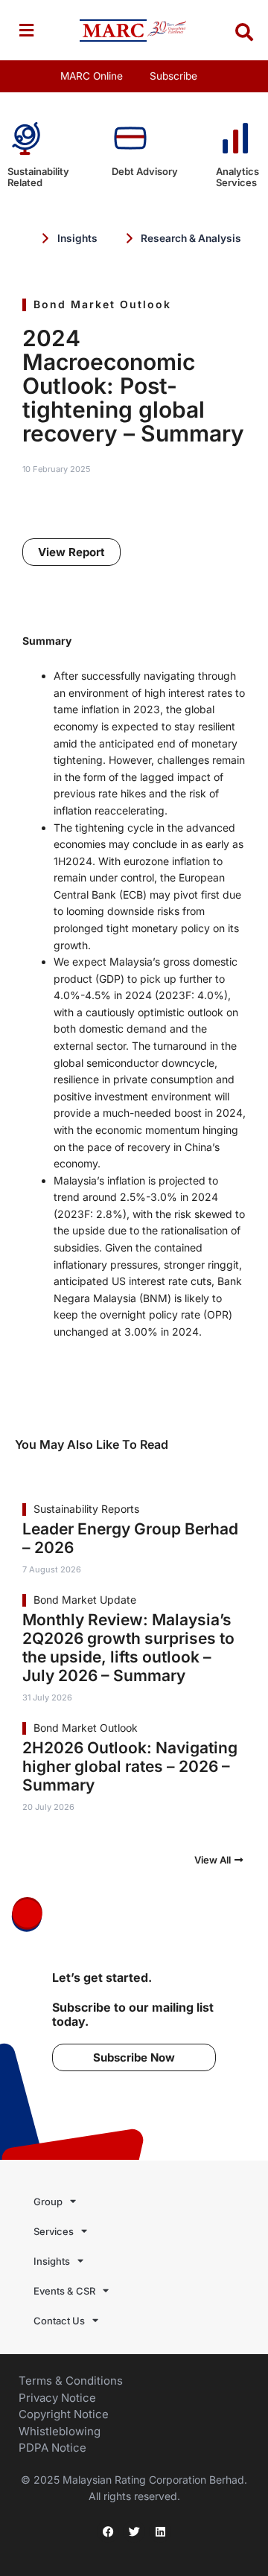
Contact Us (59, 2321)
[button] (26, 30)
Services (54, 2231)
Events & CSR (64, 2291)
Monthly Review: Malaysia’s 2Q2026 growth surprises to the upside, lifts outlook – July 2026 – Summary (128, 1648)
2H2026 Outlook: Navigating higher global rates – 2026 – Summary (130, 1766)
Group (48, 2202)
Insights (52, 2261)
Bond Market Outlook (102, 304)
